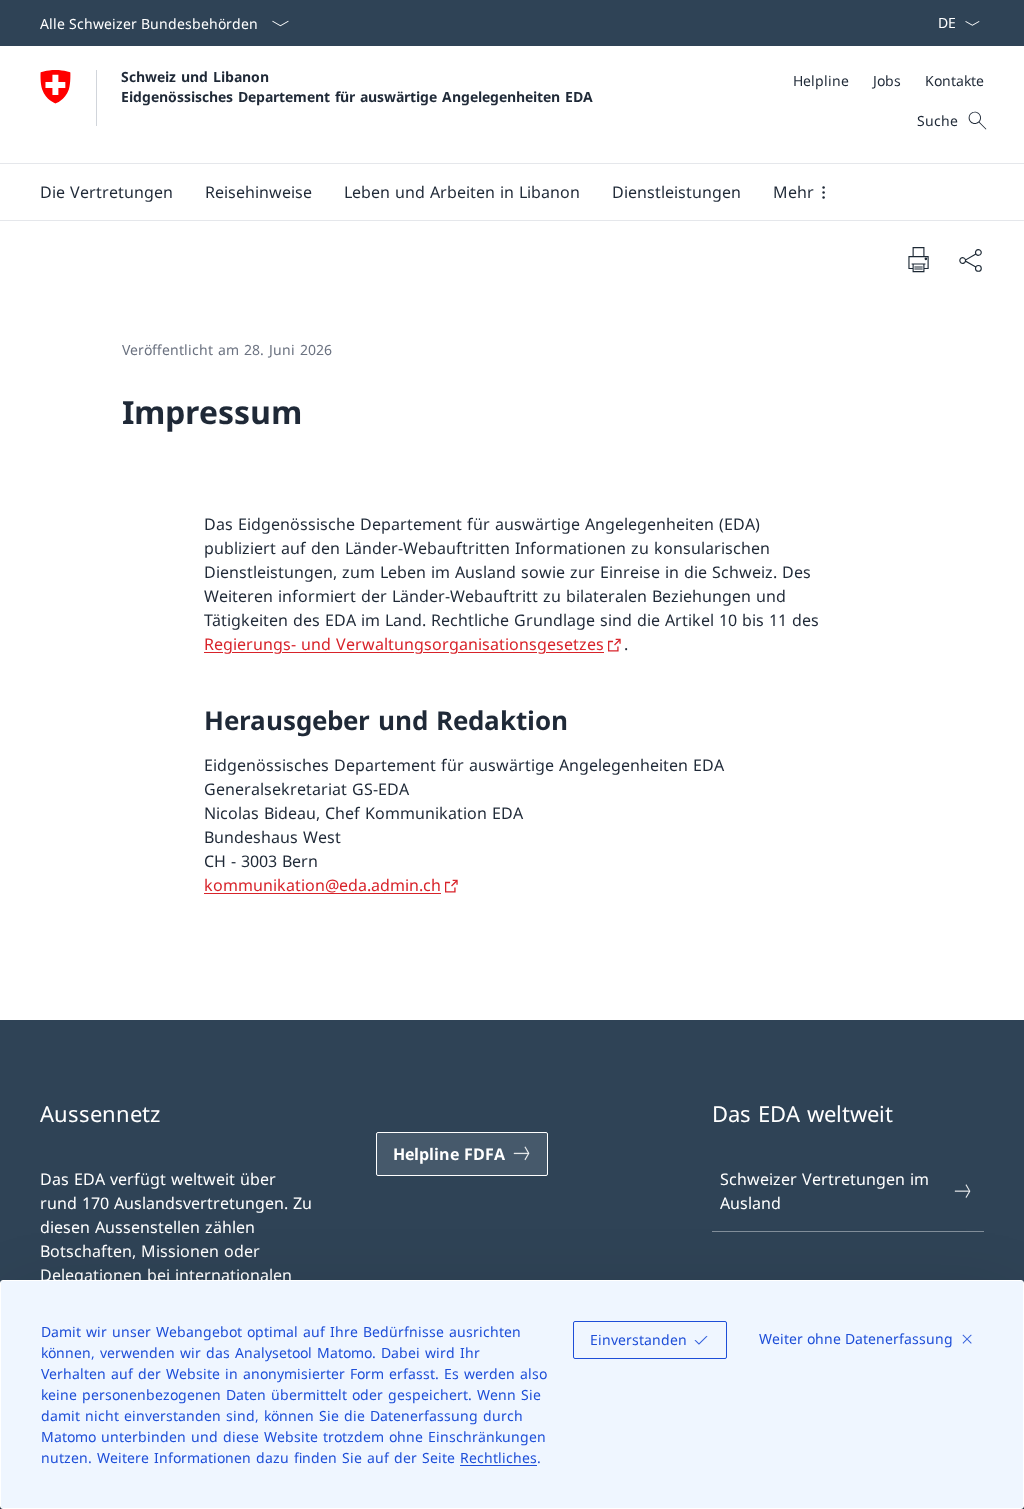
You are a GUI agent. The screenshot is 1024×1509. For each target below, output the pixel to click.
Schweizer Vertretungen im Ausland (824, 1191)
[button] (106, 192)
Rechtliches (498, 1457)
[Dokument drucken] (918, 259)
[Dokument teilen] (970, 260)
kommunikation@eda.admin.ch (322, 885)
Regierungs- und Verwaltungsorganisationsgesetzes (404, 644)
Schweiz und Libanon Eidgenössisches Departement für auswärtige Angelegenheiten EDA (357, 86)
